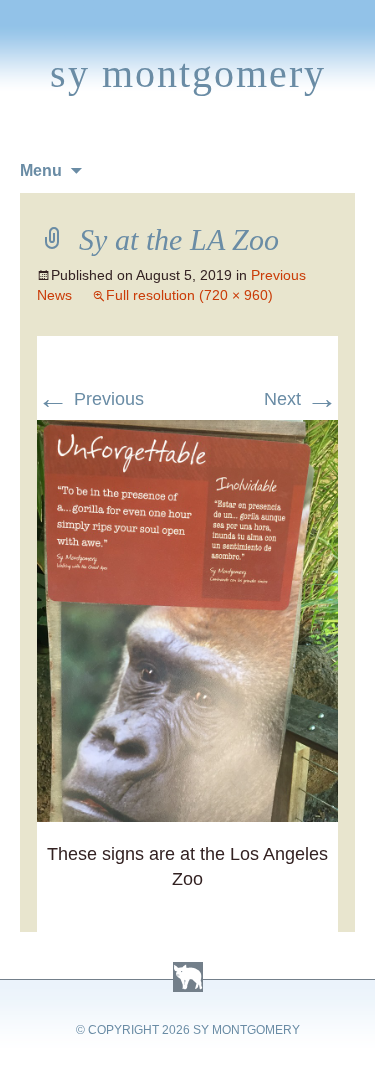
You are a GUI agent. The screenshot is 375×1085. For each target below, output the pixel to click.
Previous (90, 399)
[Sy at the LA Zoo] (188, 432)
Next (301, 399)
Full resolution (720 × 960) (189, 295)
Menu (41, 170)
